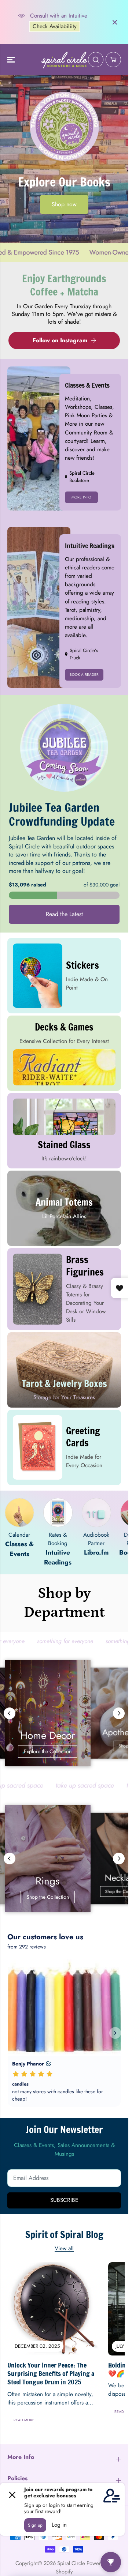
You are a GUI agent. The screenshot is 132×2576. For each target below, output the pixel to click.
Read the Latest (64, 914)
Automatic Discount (63, 34)
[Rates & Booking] (58, 1513)
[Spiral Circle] (64, 60)
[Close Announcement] (115, 22)
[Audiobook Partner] (96, 1513)
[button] (12, 60)
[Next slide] (119, 1713)
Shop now (64, 204)
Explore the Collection (64, 1751)
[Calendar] (19, 1513)
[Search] (96, 60)
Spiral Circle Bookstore (82, 477)
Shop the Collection (64, 1897)
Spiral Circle (71, 2563)
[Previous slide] (10, 1713)
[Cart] (113, 60)
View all (64, 2248)
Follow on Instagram (60, 340)
